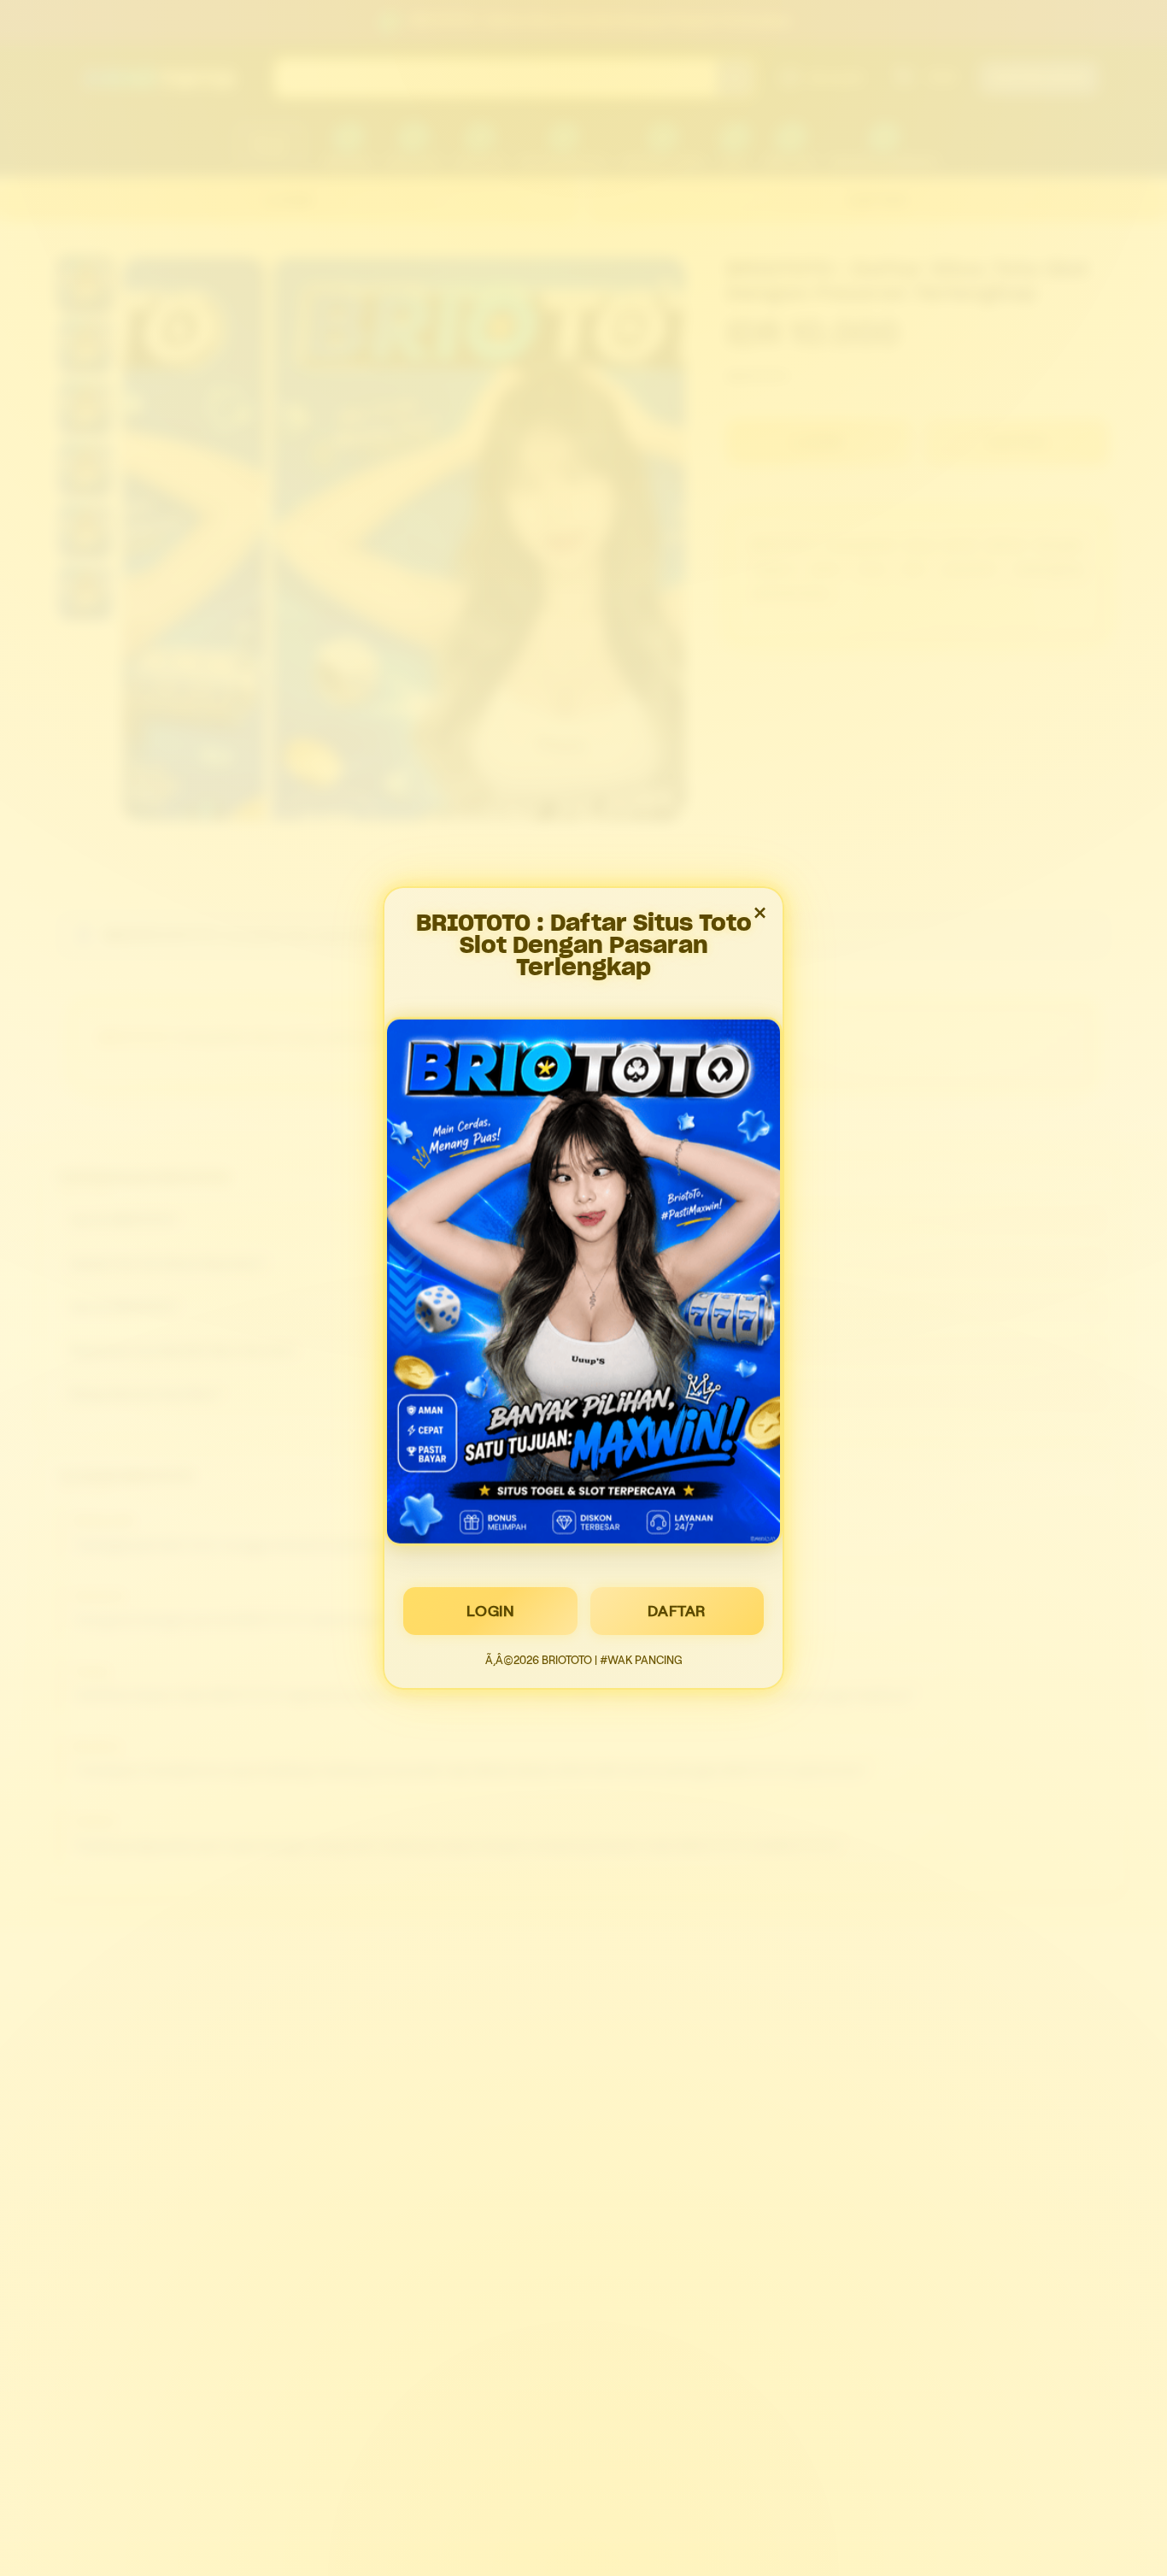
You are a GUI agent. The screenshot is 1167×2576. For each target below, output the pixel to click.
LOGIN (491, 1611)
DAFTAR (677, 1611)
